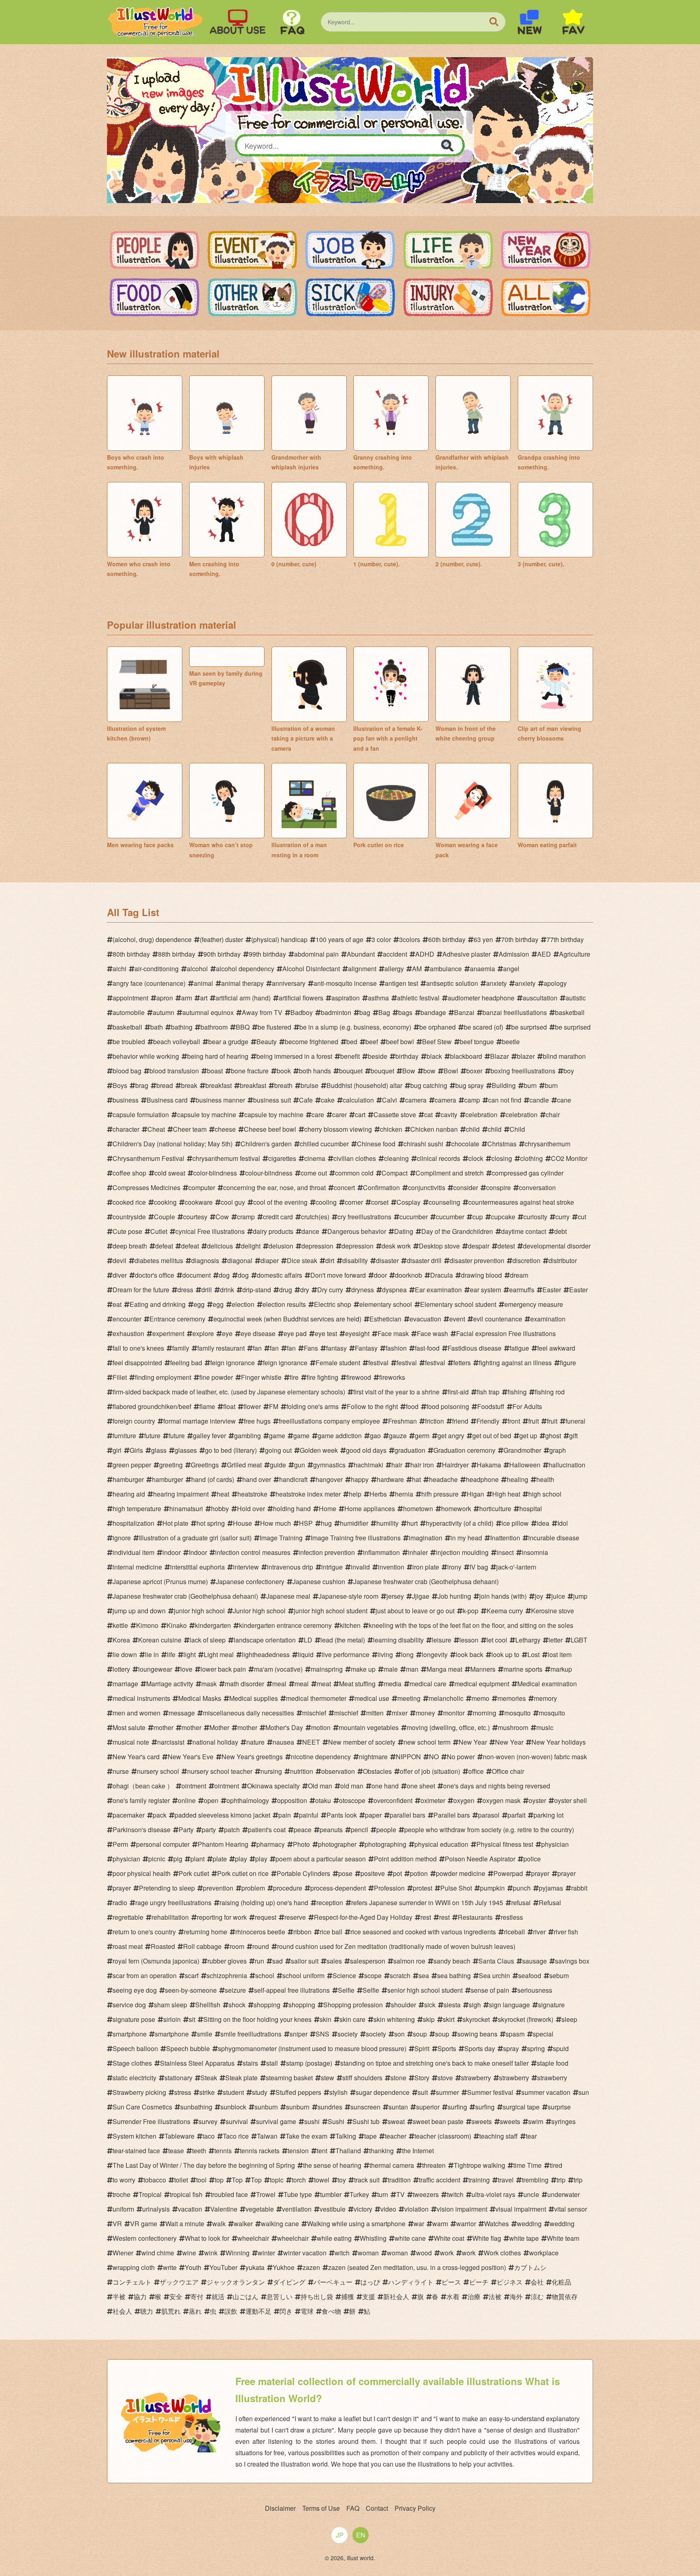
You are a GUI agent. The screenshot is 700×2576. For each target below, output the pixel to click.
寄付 (197, 2297)
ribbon (302, 1932)
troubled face (229, 2194)
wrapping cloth (134, 2267)
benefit (350, 1056)
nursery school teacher (220, 1771)
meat (324, 1684)
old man (352, 1786)
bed (352, 1042)
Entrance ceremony (177, 1319)
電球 (307, 2311)
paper (373, 1815)
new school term (427, 1742)
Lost (534, 1654)
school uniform (303, 1975)
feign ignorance (233, 1363)
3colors (410, 939)
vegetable (260, 2209)
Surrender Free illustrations (152, 2121)
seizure (235, 1990)
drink (227, 1290)
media (393, 1684)
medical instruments (141, 1698)
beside (378, 1056)
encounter (127, 1319)
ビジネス (510, 2282)
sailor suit (305, 1961)
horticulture (495, 1509)
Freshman (402, 1421)
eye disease (258, 1333)
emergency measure (534, 1304)
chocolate (465, 1144)
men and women (137, 1713)
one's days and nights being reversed (497, 1786)
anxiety (496, 983)
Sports (447, 2048)
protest (423, 1888)
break (189, 1085)
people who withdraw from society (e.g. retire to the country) (489, 1830)
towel (322, 2180)
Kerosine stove (553, 1611)
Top (237, 2180)
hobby (220, 1509)
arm (187, 998)
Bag (384, 1012)
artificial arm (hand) (243, 998)
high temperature (137, 1509)
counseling (444, 1202)
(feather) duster (221, 939)
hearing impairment (181, 1494)
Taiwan (267, 2136)
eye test (326, 1333)
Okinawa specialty (273, 1786)
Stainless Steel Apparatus (197, 2063)
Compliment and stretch (450, 1173)
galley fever (209, 1436)
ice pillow (515, 1523)
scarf (192, 1975)
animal (203, 983)
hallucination (567, 1465)
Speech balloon (135, 2048)
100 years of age (339, 939)
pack (160, 1815)
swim (536, 2121)
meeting (409, 1698)
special (543, 2034)
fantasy (336, 1348)
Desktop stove (439, 1246)
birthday (407, 1056)
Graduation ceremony (464, 1450)
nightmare (373, 1757)
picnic (157, 1859)
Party (186, 1830)
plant (197, 1859)
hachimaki (368, 1465)
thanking (381, 2151)
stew (328, 2078)
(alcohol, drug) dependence (152, 939)
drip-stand (257, 1290)
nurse (121, 1771)
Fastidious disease (475, 1348)
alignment (362, 969)
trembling (535, 2180)
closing (502, 1158)
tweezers (426, 2194)
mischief (314, 1713)
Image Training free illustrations (356, 1538)
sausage (535, 1961)
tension (298, 2151)
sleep (569, 2019)
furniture (124, 1436)
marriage (125, 1684)
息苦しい (280, 2297)
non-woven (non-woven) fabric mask (535, 1757)
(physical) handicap (279, 939)
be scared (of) (483, 1027)
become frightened (312, 1042)
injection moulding (462, 1552)
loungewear (155, 1669)
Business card (167, 1100)
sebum (559, 1975)
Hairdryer (455, 1465)
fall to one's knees (138, 1348)
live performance (346, 1654)
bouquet (351, 1071)
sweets (482, 2121)
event (457, 1319)
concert (344, 1187)
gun (300, 1465)
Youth (193, 2267)
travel (506, 2180)
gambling (248, 1436)
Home (328, 1509)
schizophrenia (227, 1975)
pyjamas (551, 1888)
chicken (391, 1129)
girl (117, 1450)
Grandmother (522, 1450)
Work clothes (502, 2253)
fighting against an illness (515, 1363)
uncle (531, 2194)
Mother (219, 1727)
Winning (238, 2253)
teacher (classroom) (443, 2136)
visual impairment (521, 2209)
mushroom (513, 1727)
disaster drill (424, 1260)
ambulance (446, 969)
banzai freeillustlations (515, 1012)
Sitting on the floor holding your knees (257, 2019)
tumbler (331, 2194)
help (355, 1494)
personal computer (163, 1844)
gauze (398, 1436)
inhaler (418, 1552)
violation (416, 2209)
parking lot (548, 1815)
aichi (120, 969)
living (385, 1654)
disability (355, 1260)
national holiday (215, 1742)
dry (305, 1290)
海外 (516, 2297)
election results (284, 1304)
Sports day (480, 2048)
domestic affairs (280, 1275)
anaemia (482, 969)
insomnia (535, 1552)
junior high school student (331, 1611)
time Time (527, 2165)
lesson (469, 1640)
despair (479, 1246)
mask (209, 1684)
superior (428, 2107)
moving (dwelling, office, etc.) (448, 1727)
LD (308, 1640)
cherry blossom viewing (338, 1129)
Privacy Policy (415, 2508)
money (425, 1713)
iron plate (426, 1567)
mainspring (327, 1669)
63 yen (483, 939)
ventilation (297, 2209)
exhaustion (128, 1333)
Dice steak (302, 1260)
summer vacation (546, 2092)
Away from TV (262, 1012)
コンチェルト (132, 2282)
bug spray (470, 1085)
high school (545, 1494)
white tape (524, 2238)
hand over (257, 1479)
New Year (473, 1742)
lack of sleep (208, 1640)
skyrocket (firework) (526, 2019)
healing (518, 1479)
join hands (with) (503, 1596)
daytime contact (524, 1231)
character (126, 1129)
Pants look (342, 1815)
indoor (172, 1552)
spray (511, 2048)
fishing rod (550, 1392)
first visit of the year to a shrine (396, 1392)
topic (277, 2180)
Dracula (442, 1275)
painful (309, 1815)
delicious (220, 1246)
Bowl (451, 1071)
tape (370, 2136)
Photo (301, 1844)
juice (558, 1596)
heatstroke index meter (308, 1494)
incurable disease (554, 1538)
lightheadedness (266, 1654)
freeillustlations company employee (329, 1421)
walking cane (280, 2224)
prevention (218, 1888)
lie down (125, 1654)
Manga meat (444, 1669)
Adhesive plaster (466, 954)
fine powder (216, 1377)
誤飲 (231, 2311)
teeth (199, 2151)
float (229, 1406)
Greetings (205, 1465)
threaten (434, 2165)
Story (422, 2078)
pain (285, 1815)
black (434, 1056)
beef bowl (400, 1042)
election (243, 1304)
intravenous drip (290, 1567)
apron (165, 998)
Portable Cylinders (303, 1873)
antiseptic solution (452, 983)
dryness (363, 1290)
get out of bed (492, 1436)
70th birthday (520, 939)
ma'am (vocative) (278, 1669)
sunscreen (365, 2107)
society (348, 2034)
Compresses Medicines (146, 1187)
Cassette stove (395, 1115)
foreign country (134, 1421)
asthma (378, 998)
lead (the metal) (343, 1640)
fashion (396, 1348)
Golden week (319, 1450)
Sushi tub (366, 2121)
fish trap (488, 1392)
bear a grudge (228, 1042)
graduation (410, 1450)
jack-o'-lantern (516, 1567)
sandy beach (452, 1961)
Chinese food (376, 1144)
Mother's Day (284, 1727)
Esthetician (385, 1319)
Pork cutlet (194, 1873)
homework (456, 1509)
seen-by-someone (191, 1990)
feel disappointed (137, 1363)
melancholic (446, 1698)
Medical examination (547, 1684)
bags (405, 1012)
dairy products (273, 1231)
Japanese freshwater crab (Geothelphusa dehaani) (426, 1581)
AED (544, 954)
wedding (529, 2224)
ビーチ (479, 2282)
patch (232, 1830)
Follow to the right (372, 1406)
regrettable (128, 1917)
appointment (130, 998)
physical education (441, 1844)
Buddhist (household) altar (364, 1085)
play (241, 1859)
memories (512, 1698)
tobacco (155, 2180)
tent (322, 2151)
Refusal (550, 1903)
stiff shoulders (362, 2078)
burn (530, 1085)
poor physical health (142, 1873)
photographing (385, 1844)
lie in (152, 1654)
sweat (396, 2121)
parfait (516, 1815)
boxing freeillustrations (523, 1071)
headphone (482, 1479)
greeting (171, 1465)
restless (512, 1917)
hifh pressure (440, 1494)
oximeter (433, 1800)
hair (397, 1465)
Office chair (508, 1771)
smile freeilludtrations (251, 2034)
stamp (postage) (309, 2063)
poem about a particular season (321, 1859)
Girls (136, 1450)
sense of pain (490, 1990)
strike (207, 2092)
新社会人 (396, 2297)
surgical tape (521, 2107)
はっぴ (370, 2282)
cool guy (233, 1202)
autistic (576, 998)
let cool (497, 1640)
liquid (306, 1654)
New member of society (362, 1742)
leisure (442, 1640)
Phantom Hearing (223, 1844)
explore (203, 1333)
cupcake (503, 1217)
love (186, 1669)
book (284, 1071)
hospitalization (133, 1523)
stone (398, 2078)
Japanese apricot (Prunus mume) (160, 1581)
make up (363, 1669)
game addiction (340, 1436)
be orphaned (437, 1027)
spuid (561, 2048)
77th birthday (565, 939)
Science (344, 1975)
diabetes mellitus (159, 1260)
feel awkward (556, 1348)
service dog (129, 2005)
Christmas (502, 1144)
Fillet (120, 1377)
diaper (270, 1260)
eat (117, 1304)
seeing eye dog (135, 1990)
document (196, 1275)
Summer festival (490, 2092)
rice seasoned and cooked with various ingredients (423, 1932)
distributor (563, 1260)
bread (165, 1085)
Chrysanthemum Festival (148, 1158)
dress (185, 1290)
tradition (399, 2180)
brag (142, 1085)
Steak (209, 2078)
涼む (537, 2297)
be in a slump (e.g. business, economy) (355, 1027)
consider (466, 1187)
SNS (322, 2034)
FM (274, 1406)
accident (395, 954)
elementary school (386, 1304)
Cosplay (409, 1202)
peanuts (331, 1830)
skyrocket (476, 2019)
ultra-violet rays (493, 2194)
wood (424, 2253)
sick (430, 2005)
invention (391, 1567)
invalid (360, 1567)
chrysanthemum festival (226, 1158)
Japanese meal (288, 1596)
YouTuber (223, 2267)
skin (325, 2019)
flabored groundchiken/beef (152, 1406)
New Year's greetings (252, 1757)
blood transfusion (174, 1071)
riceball (514, 1932)
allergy (394, 969)
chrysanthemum (547, 1144)
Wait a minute (185, 2224)
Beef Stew (437, 1042)
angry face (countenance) (149, 983)
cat (428, 1115)
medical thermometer (316, 1698)
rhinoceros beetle (260, 1932)
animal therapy (242, 983)
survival (237, 2121)
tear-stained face (136, 2151)
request (266, 1917)
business (126, 1100)
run (259, 1961)
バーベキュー (333, 2282)
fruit (534, 1421)
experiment (168, 1333)
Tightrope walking (479, 2165)
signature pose (134, 2019)
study (260, 2092)
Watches (496, 2224)
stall (272, 2063)
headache (443, 1479)
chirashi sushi (423, 1144)
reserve (295, 1917)
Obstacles (377, 1771)
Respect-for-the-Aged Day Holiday (363, 1917)
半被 (119, 2297)
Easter (552, 1290)
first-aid (458, 1392)
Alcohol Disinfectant (311, 969)
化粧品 (561, 2282)
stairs (250, 2063)
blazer (526, 1056)
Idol (563, 1523)
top (219, 2180)
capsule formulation (141, 1115)
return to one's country (144, 1932)
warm (440, 2224)
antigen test (401, 983)
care (318, 1115)
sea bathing (454, 1975)
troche (122, 2194)
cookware (199, 1202)
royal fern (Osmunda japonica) (156, 1961)
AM (417, 969)
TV (400, 2194)
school (265, 1975)
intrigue (332, 1567)
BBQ (243, 1027)
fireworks (392, 1377)
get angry (451, 1436)
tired (556, 2165)
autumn (163, 1012)
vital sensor (571, 2209)
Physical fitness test (505, 1844)
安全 (176, 2297)
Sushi (336, 2121)
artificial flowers (301, 998)
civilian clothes (355, 1158)
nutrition (302, 1771)
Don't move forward (338, 1275)
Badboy (302, 1012)
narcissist (171, 1742)
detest (506, 1246)
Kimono (147, 1625)
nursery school (158, 1771)
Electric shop (333, 1304)
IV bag (479, 1567)
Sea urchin (494, 1975)
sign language (509, 2005)
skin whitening (394, 2019)
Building (504, 1085)
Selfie (346, 1990)
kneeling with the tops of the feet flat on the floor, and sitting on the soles (471, 1625)
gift (573, 1436)
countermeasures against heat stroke (521, 1202)
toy (342, 2180)
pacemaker (129, 1815)
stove (445, 2078)
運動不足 (258, 2311)
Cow (222, 1217)
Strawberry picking (139, 2092)
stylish (338, 2092)
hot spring (211, 1523)
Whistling (373, 2238)
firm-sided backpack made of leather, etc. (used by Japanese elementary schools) (229, 1392)
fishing (517, 1392)
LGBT (579, 1640)
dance (310, 1231)
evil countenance (498, 1319)
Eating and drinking (158, 1304)
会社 (537, 2282)
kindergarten (213, 1625)
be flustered (274, 1027)
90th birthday (222, 954)
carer (339, 1115)
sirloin (172, 2019)
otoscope (352, 1800)
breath (283, 1085)
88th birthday (177, 954)
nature (255, 1742)
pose (345, 1873)
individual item (133, 1552)
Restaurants (475, 1917)
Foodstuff (491, 1406)
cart (360, 1115)
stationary (178, 2078)
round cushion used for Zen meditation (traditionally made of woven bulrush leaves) (396, 1946)
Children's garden (266, 1144)
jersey (395, 1596)
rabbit (579, 1888)
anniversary (289, 983)
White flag (487, 2238)
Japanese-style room (348, 1596)
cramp (246, 1217)
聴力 (147, 2311)
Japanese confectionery (250, 1581)
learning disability (398, 1640)
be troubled (129, 1042)
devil (120, 1260)
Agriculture (575, 954)
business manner (220, 1100)
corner (354, 1202)
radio (120, 1903)
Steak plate (241, 2078)
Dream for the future (141, 1290)
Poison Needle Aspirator (480, 1859)
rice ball (331, 1932)
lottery (121, 1669)
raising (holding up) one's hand (264, 1903)
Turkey (359, 2194)
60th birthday (447, 939)
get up (528, 1436)
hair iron (422, 1465)
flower (252, 1406)
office (476, 1771)
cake (328, 1100)
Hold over (251, 1509)
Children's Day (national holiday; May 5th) (173, 1144)
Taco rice (236, 2136)
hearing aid (129, 1494)
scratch (400, 1975)
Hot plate (175, 1523)
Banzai (464, 1012)
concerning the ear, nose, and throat (274, 1187)
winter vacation (305, 2253)
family (181, 1348)
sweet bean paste (438, 2121)
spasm (515, 2034)
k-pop (471, 1611)
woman (368, 2253)
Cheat (156, 1129)
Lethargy (528, 1640)
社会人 (122, 2311)
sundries (330, 2107)
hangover (329, 1479)
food (412, 1406)
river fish (566, 1932)
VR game (144, 2224)
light (190, 1654)
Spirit (422, 2048)
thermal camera (392, 2165)
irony (454, 1567)
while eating (334, 2238)
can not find (505, 1100)
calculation (358, 1100)
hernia (404, 1494)
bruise (309, 1085)
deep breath (130, 1246)
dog (224, 1275)
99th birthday (267, 954)
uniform (123, 2209)
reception (330, 1903)
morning (484, 1713)
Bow (409, 1071)
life (171, 1654)
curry (562, 1217)
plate (220, 1859)
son (399, 2034)
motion (321, 1727)
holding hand (292, 1509)
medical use (372, 1698)
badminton (336, 1012)
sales (334, 1961)
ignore (122, 1538)
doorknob (409, 1275)
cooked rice (129, 1202)
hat (416, 1479)
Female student (338, 1363)
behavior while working (146, 1056)
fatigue (519, 1348)
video (388, 2209)
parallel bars (408, 1815)
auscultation (540, 998)
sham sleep (171, 2005)
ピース (451, 2282)
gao (375, 1436)
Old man (320, 1786)
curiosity (535, 1217)
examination (548, 1319)
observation (338, 1771)
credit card (278, 1217)
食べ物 (331, 2311)
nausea (283, 1742)
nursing (271, 1771)
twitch (455, 2194)
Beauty (267, 1042)
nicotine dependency (321, 1757)
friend (460, 1421)
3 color (381, 939)
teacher (396, 2136)
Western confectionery (145, 2238)
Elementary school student (458, 1304)
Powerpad (508, 1873)
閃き (286, 2311)
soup (420, 2034)
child (473, 1129)
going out (278, 1450)
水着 (453, 2297)
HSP (306, 1523)
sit (192, 2019)
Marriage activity (170, 1684)
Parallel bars (452, 1815)
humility (387, 1523)
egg (199, 1304)
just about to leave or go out (415, 1611)
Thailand (348, 2151)
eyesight (357, 1333)
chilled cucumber (324, 1144)
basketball (570, 1012)
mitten (375, 1713)
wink (211, 2253)
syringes (563, 2121)
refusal (521, 1903)
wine (189, 2253)
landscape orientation (265, 1640)
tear (531, 2136)
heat (223, 1494)
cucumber (414, 1217)
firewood (359, 1377)
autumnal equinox (208, 1012)
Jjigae (421, 1596)
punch (522, 1888)
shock (237, 2005)
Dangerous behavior (357, 1231)
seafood (530, 1975)
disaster (387, 1260)
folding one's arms (313, 1406)
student (233, 2092)
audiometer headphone (481, 998)
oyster (537, 1800)
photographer (337, 1844)
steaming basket (289, 2078)
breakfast (219, 1085)
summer (447, 2092)
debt (560, 1231)
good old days (366, 1450)
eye (227, 1333)
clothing (531, 1158)
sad (277, 1961)
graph (558, 1450)
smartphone (130, 2034)
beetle (511, 1042)
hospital (531, 1509)
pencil (360, 1830)
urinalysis (156, 2209)
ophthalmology (248, 1800)
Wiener (123, 2253)
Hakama (489, 1465)
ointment (194, 1786)
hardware (390, 1479)
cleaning (396, 1158)
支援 (369, 2297)
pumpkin (492, 1888)
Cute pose (127, 1231)
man (412, 1669)
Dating (404, 1231)
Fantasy (366, 1348)
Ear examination (438, 1290)
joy (539, 1596)
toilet (181, 2180)
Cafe (306, 1100)
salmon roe (409, 1961)
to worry (124, 2180)
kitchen (350, 1625)
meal (279, 1684)
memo (480, 1698)
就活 (218, 2297)
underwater (563, 2194)
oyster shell (571, 1800)
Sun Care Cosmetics (142, 2107)
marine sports (523, 1669)
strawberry (476, 2078)
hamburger (128, 1479)
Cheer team (190, 1129)
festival (378, 1363)
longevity (435, 1654)
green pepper (132, 1465)
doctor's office (155, 1275)
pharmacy (271, 1844)
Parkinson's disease (142, 1830)
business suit (272, 1100)
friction (434, 1421)
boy (569, 1071)
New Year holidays (559, 1742)
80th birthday (131, 954)
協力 (140, 2297)
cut (582, 1217)
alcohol (197, 969)
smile (205, 2034)
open (211, 1800)
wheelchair (253, 2238)
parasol (489, 1815)
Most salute (129, 1727)
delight (251, 1246)
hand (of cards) (213, 1479)
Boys (120, 1085)
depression (317, 1246)
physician (555, 1844)
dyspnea (394, 1290)
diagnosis (205, 1260)
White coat (449, 2238)
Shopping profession (353, 2005)
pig (178, 1859)
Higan (475, 1494)
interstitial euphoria (197, 1567)
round (261, 1946)
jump (580, 1596)
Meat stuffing (357, 1684)
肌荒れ (171, 2311)
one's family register (141, 1800)
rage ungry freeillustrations (173, 1903)
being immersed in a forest (294, 1056)
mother (163, 1727)
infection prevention (327, 1552)
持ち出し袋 (317, 2297)
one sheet (421, 1786)
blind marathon (564, 1056)
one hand (385, 1786)
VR (117, 2224)
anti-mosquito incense (345, 983)
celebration (481, 1115)
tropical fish (186, 2194)
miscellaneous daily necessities (249, 1713)
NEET (311, 1742)
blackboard (466, 1056)
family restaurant (221, 1348)
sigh (475, 2005)
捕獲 (348, 2297)
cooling (326, 1202)
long (407, 1654)
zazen (311, 2267)
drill (207, 1290)
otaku (323, 1800)
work (447, 2253)
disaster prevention (477, 1260)
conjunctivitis (427, 1187)
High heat (506, 1494)
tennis (223, 2151)
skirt (449, 2019)
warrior (466, 2224)
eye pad (295, 1333)
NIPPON (408, 1757)
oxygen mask (502, 1800)
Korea (121, 1640)
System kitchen (134, 2136)
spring (536, 2048)
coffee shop (129, 1173)
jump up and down (139, 1611)
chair (553, 1115)
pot (397, 1873)
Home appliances (370, 1509)
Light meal (219, 1654)
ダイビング (289, 2282)
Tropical (150, 2194)
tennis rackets (260, 2151)
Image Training (281, 1538)
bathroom (214, 1027)
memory (545, 1698)
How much (275, 1523)
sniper (299, 2034)
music (545, 1727)
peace (303, 1830)
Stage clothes (132, 2063)
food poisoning (448, 1406)
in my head (466, 1538)
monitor (454, 1713)
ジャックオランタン (236, 2282)
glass (159, 1450)
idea (543, 1523)
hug (326, 1523)
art (204, 998)
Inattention (505, 1538)
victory (363, 2209)
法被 (495, 2297)
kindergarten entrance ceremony (285, 1625)
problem (253, 1888)
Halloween (525, 1465)
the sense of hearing (332, 2165)
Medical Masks (200, 1698)
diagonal (240, 1260)
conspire (498, 1187)
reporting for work (222, 1917)
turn (383, 2194)
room (237, 1946)
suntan (398, 2107)
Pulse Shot (456, 1888)
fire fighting (322, 1377)
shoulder (403, 2005)
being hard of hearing (218, 1056)
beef (372, 1042)
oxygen (464, 1800)
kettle (120, 1625)
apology (555, 983)
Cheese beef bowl (270, 1129)
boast (215, 1071)
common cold (354, 1173)
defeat (164, 1246)
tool (201, 2180)
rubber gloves (227, 1961)
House (242, 1523)
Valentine (224, 2209)
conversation (537, 1187)
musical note (131, 1742)
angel (511, 969)
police (532, 1859)
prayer (540, 1873)
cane (564, 1100)
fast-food (427, 1348)
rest (426, 1917)
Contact (377, 2508)
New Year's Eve (191, 1757)
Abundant (361, 954)
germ (422, 1436)
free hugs (257, 1421)
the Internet (418, 2151)
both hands (315, 1071)
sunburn (266, 2107)
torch (299, 2180)
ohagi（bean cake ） (143, 1786)
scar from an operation (145, 1975)
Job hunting (454, 1596)
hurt (412, 1523)
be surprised (529, 1027)
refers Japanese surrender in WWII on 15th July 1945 (427, 1903)
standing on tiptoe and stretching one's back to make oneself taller (434, 2063)
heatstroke (252, 1494)
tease (176, 2151)
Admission (514, 954)
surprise (559, 2107)
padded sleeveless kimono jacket (222, 1815)
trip (561, 2180)
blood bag (127, 1071)
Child (517, 1129)
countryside (129, 1217)
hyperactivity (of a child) (460, 1523)
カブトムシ (530, 2267)
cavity (449, 1115)
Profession (389, 1888)
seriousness (535, 1990)
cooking (165, 1202)
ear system (486, 1290)
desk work (396, 1246)
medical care (428, 1684)
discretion (526, 1260)
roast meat (128, 1946)
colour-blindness (269, 1173)
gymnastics (329, 1465)
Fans (311, 1348)
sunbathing (196, 2107)
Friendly (488, 1421)
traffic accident (440, 2180)
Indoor (198, 1552)
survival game (276, 2121)
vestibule (333, 2209)
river (539, 1932)
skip (429, 2019)
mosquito (518, 1713)
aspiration (346, 998)
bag (365, 1012)
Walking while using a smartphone (356, 2224)
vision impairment (462, 2209)
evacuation (425, 1319)
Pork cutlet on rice (243, 1873)
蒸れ (195, 2311)
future (152, 1436)
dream (519, 1275)
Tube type (298, 2194)
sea (424, 1975)
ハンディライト (411, 2282)
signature (551, 2005)
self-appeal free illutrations (292, 1990)
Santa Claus (496, 1961)
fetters (462, 1363)
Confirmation (381, 1187)
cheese (225, 1129)
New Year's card (136, 1757)
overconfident (393, 1800)
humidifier (354, 1523)
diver (120, 1275)
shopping (267, 2005)
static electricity (134, 2078)
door (380, 1275)
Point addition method (405, 1859)
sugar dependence (383, 2092)
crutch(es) (315, 1217)
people (386, 1830)
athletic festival (418, 998)
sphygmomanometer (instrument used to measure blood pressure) (312, 2048)
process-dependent (338, 1888)
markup (561, 1669)
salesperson (368, 1961)
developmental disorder (557, 1246)
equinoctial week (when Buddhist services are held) (287, 1319)
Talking (346, 2136)
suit (423, 2092)
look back (470, 1654)
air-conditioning (157, 969)
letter (556, 1640)
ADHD (425, 954)
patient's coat (267, 1830)
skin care (352, 2019)
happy (360, 1479)
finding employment (163, 1377)
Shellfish (208, 2005)
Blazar (499, 1056)
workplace (544, 2253)
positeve (373, 1873)
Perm (120, 1844)
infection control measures (253, 1552)
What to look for (207, 2238)
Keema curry (505, 1611)
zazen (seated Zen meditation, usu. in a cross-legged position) (417, 2267)
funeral (575, 1421)
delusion (281, 1246)
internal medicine (137, 1567)
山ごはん (245, 2297)
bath (157, 1027)
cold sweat (170, 1173)
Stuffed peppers (298, 2092)
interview (246, 1567)
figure (568, 1363)
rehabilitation (170, 1917)
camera (416, 1100)
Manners (483, 1669)
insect (505, 1552)
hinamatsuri (186, 1509)
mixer (400, 1713)
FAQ (353, 2508)
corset (380, 1202)
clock (476, 1158)
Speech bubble (188, 2048)
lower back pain (223, 1669)
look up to (505, 1654)
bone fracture (250, 1071)
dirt (330, 1260)
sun (584, 2092)
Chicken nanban (434, 1129)
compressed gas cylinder (528, 1173)
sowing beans (477, 2034)
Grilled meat (244, 1465)
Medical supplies (254, 1698)
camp (472, 1100)
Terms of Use (321, 2508)
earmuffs (522, 1290)
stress (183, 2092)
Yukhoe (284, 2267)
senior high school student (425, 1990)
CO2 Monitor (569, 1158)
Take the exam (306, 2136)
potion (419, 1873)
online (187, 1800)
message (182, 1713)
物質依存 (565, 2297)
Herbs (378, 1494)
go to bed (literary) (231, 1450)
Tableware (179, 2136)
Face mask (393, 1333)
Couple (164, 1217)
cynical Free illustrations (210, 1231)
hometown (418, 1509)
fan (257, 1348)
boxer (474, 1071)
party (209, 1830)
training (479, 2180)
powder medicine (461, 1873)
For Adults (527, 1406)
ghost (553, 1436)
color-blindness (215, 1173)
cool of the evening (280, 1202)
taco (209, 2136)
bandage (433, 1012)
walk (219, 2224)
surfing (457, 2107)
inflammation (381, 1552)
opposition (292, 1800)
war (419, 2224)
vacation (190, 2209)
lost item (560, 1654)
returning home (206, 1932)
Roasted (163, 1946)
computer (202, 1187)
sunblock (233, 2107)
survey (208, 2121)
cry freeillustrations (364, 1217)
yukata (255, 2267)
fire (294, 1377)
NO (434, 1757)
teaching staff (498, 2136)
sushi (312, 2121)
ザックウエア (179, 2282)
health (545, 1479)
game (277, 1436)
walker (243, 2224)
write (170, 2267)
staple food (553, 2063)
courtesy (195, 1217)
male (391, 1669)
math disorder (244, 1684)
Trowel (266, 2194)
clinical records (439, 1158)
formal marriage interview (200, 1421)
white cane (410, 2238)
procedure (288, 1888)
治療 (474, 2297)
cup (478, 1217)
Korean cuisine (160, 1640)
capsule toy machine (207, 1115)
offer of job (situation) (430, 1771)
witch (342, 2253)
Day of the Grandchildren (457, 1231)
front (514, 1421)
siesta (452, 2005)
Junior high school (259, 1611)
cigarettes (282, 1158)
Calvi (389, 1100)
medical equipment (482, 1684)
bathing (182, 1027)
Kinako (177, 1625)
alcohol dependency (245, 969)
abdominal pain (316, 954)
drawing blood (481, 1275)
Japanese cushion (319, 1581)
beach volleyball (177, 1042)
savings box (572, 1961)
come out (314, 1173)
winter (266, 2253)
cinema (315, 1158)
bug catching (429, 1085)
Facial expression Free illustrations (506, 1333)
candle (539, 1100)
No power (461, 1757)
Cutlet (159, 1231)
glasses (186, 1450)
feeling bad (186, 1363)
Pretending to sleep (167, 1888)
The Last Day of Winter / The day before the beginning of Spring (204, 2165)
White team (563, 2238)
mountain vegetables (369, 1727)
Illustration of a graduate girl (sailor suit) (195, 1538)
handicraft (293, 1479)
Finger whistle (261, 1377)
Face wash (432, 1333)
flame (207, 1406)
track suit (367, 2180)
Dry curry (330, 1290)
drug (286, 1290)
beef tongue (477, 1042)
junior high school (199, 1611)
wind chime (158, 2253)
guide (278, 1465)
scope (373, 1975)
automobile (129, 1012)
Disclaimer (280, 2508)
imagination (426, 1538)
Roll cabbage (202, 1946)
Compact (395, 1173)
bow (429, 1071)
